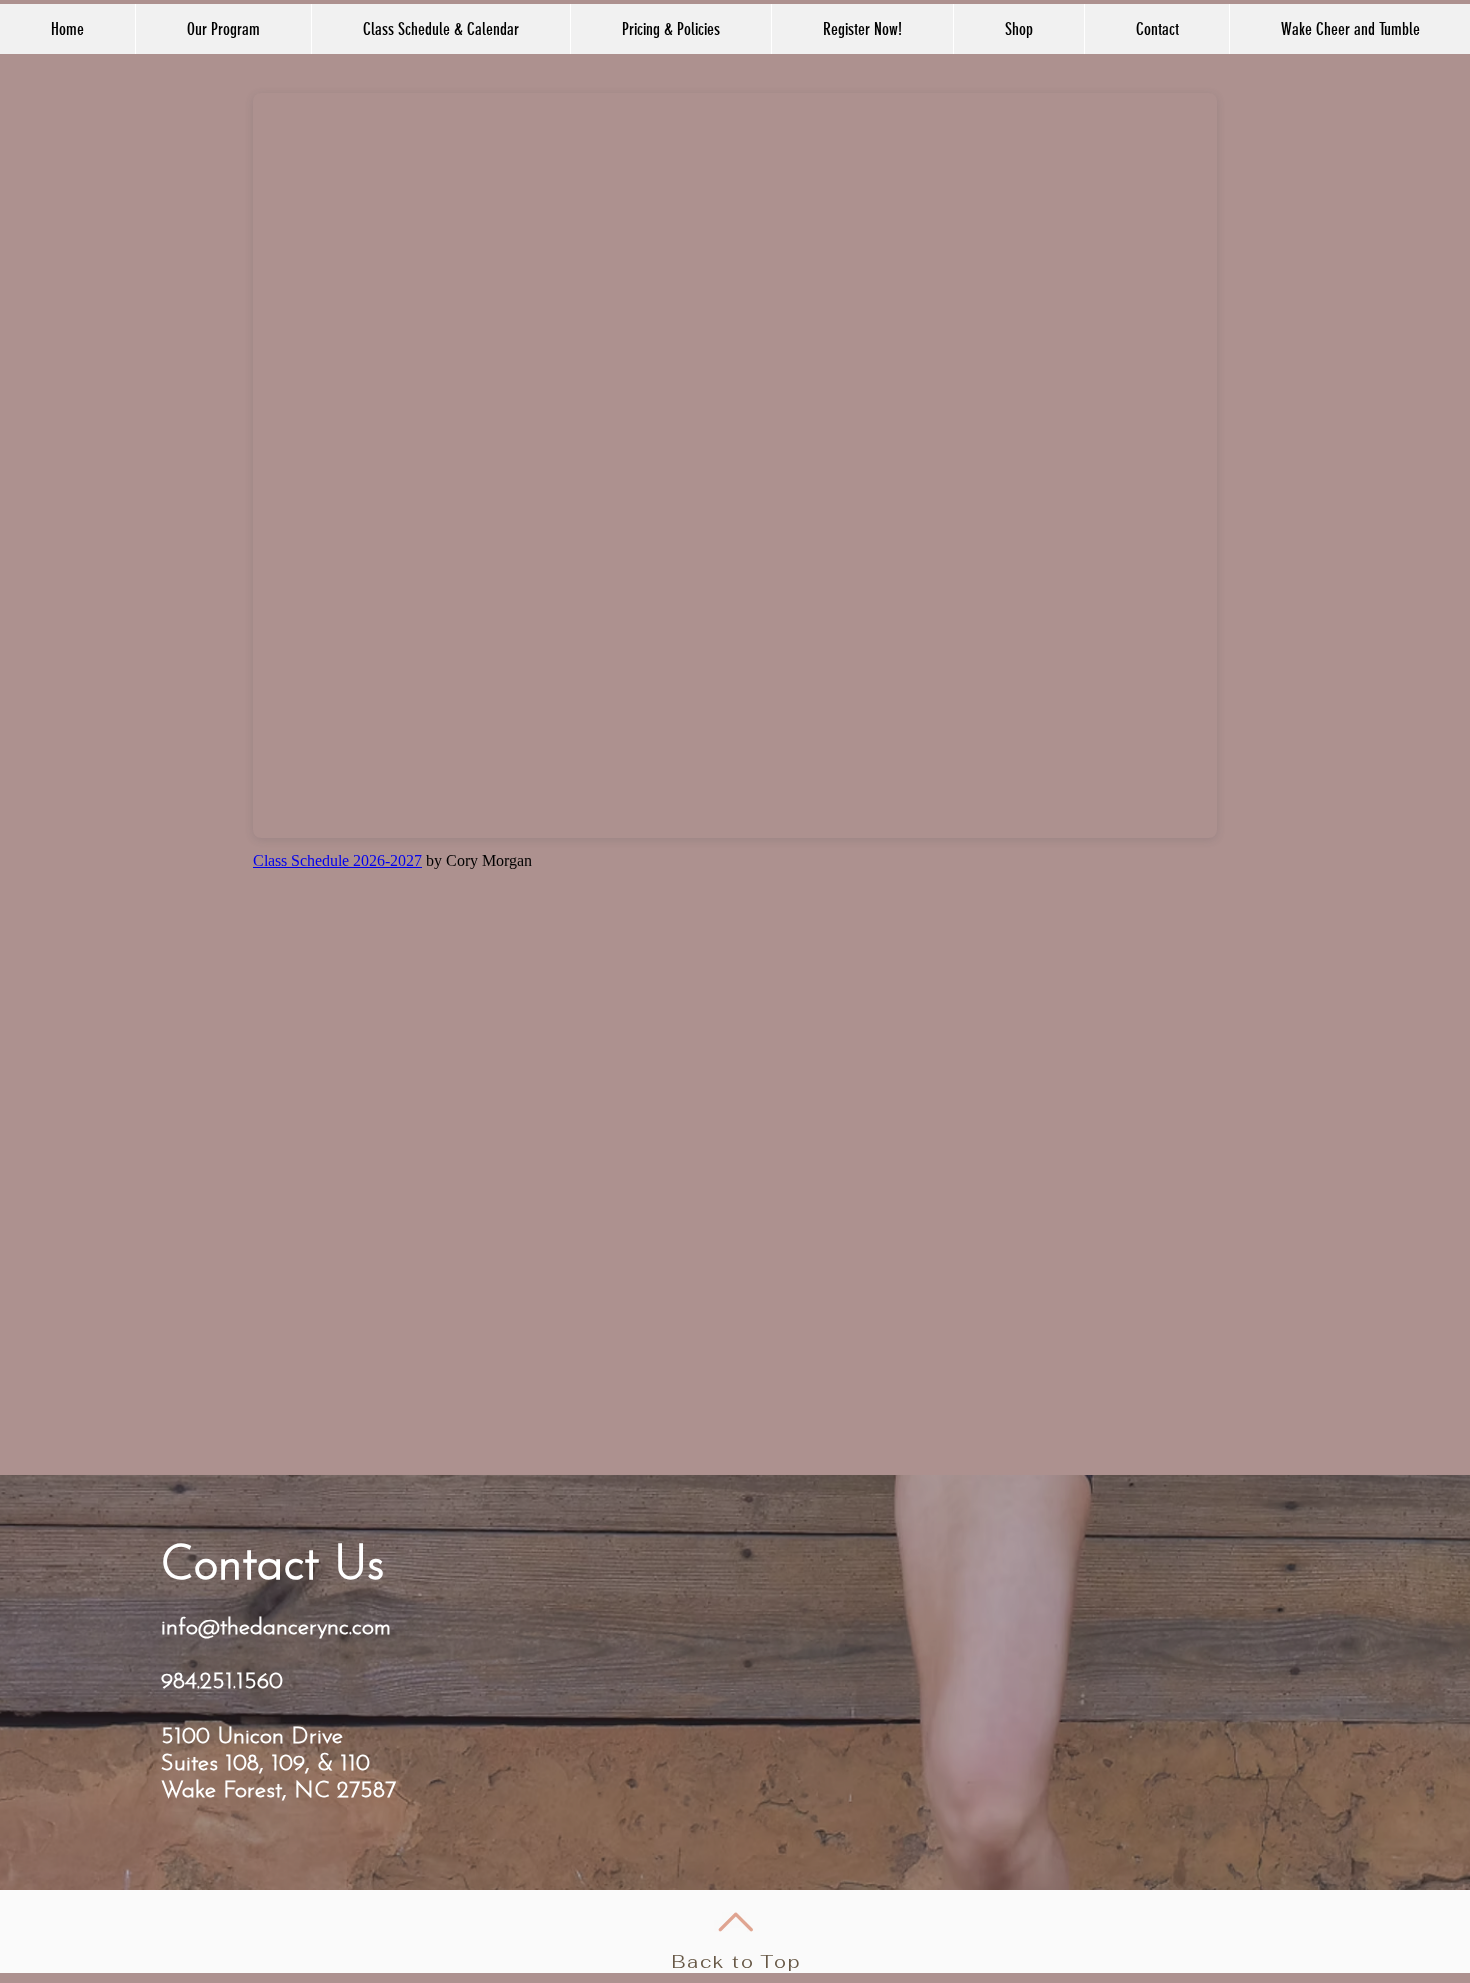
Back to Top (737, 1961)
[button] (440, 29)
